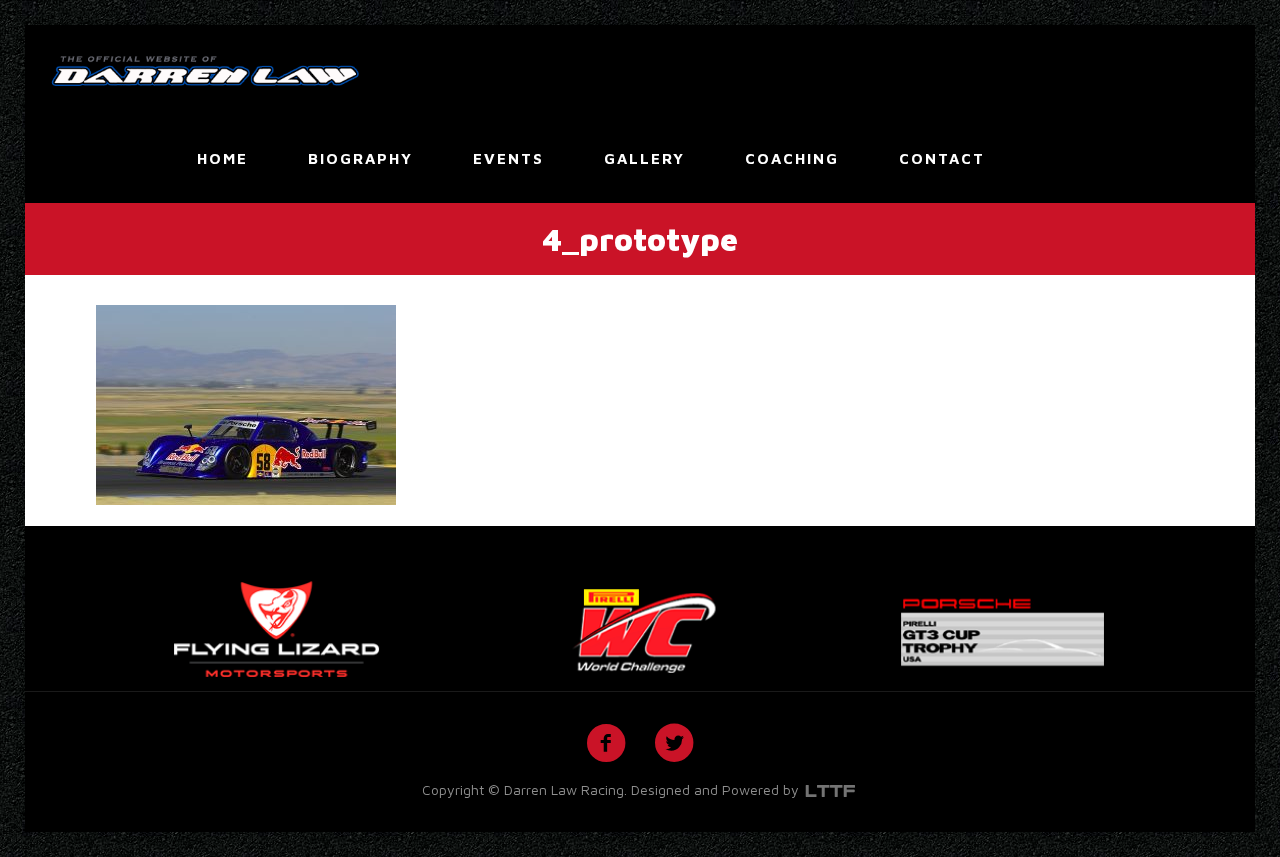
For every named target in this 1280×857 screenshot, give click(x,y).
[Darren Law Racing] (205, 69)
